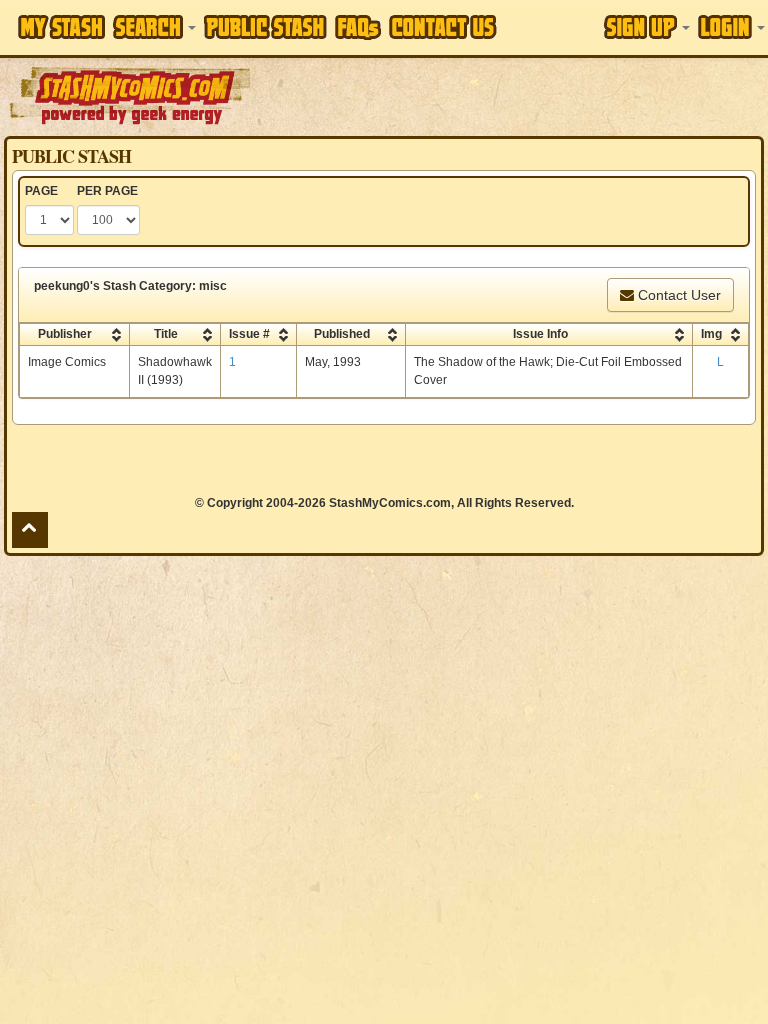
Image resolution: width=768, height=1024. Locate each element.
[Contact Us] (443, 27)
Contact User (677, 295)
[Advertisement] (511, 95)
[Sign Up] (647, 27)
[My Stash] (61, 27)
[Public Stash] (265, 27)
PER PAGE (107, 191)
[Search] (154, 27)
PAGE (41, 191)
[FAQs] (358, 27)
